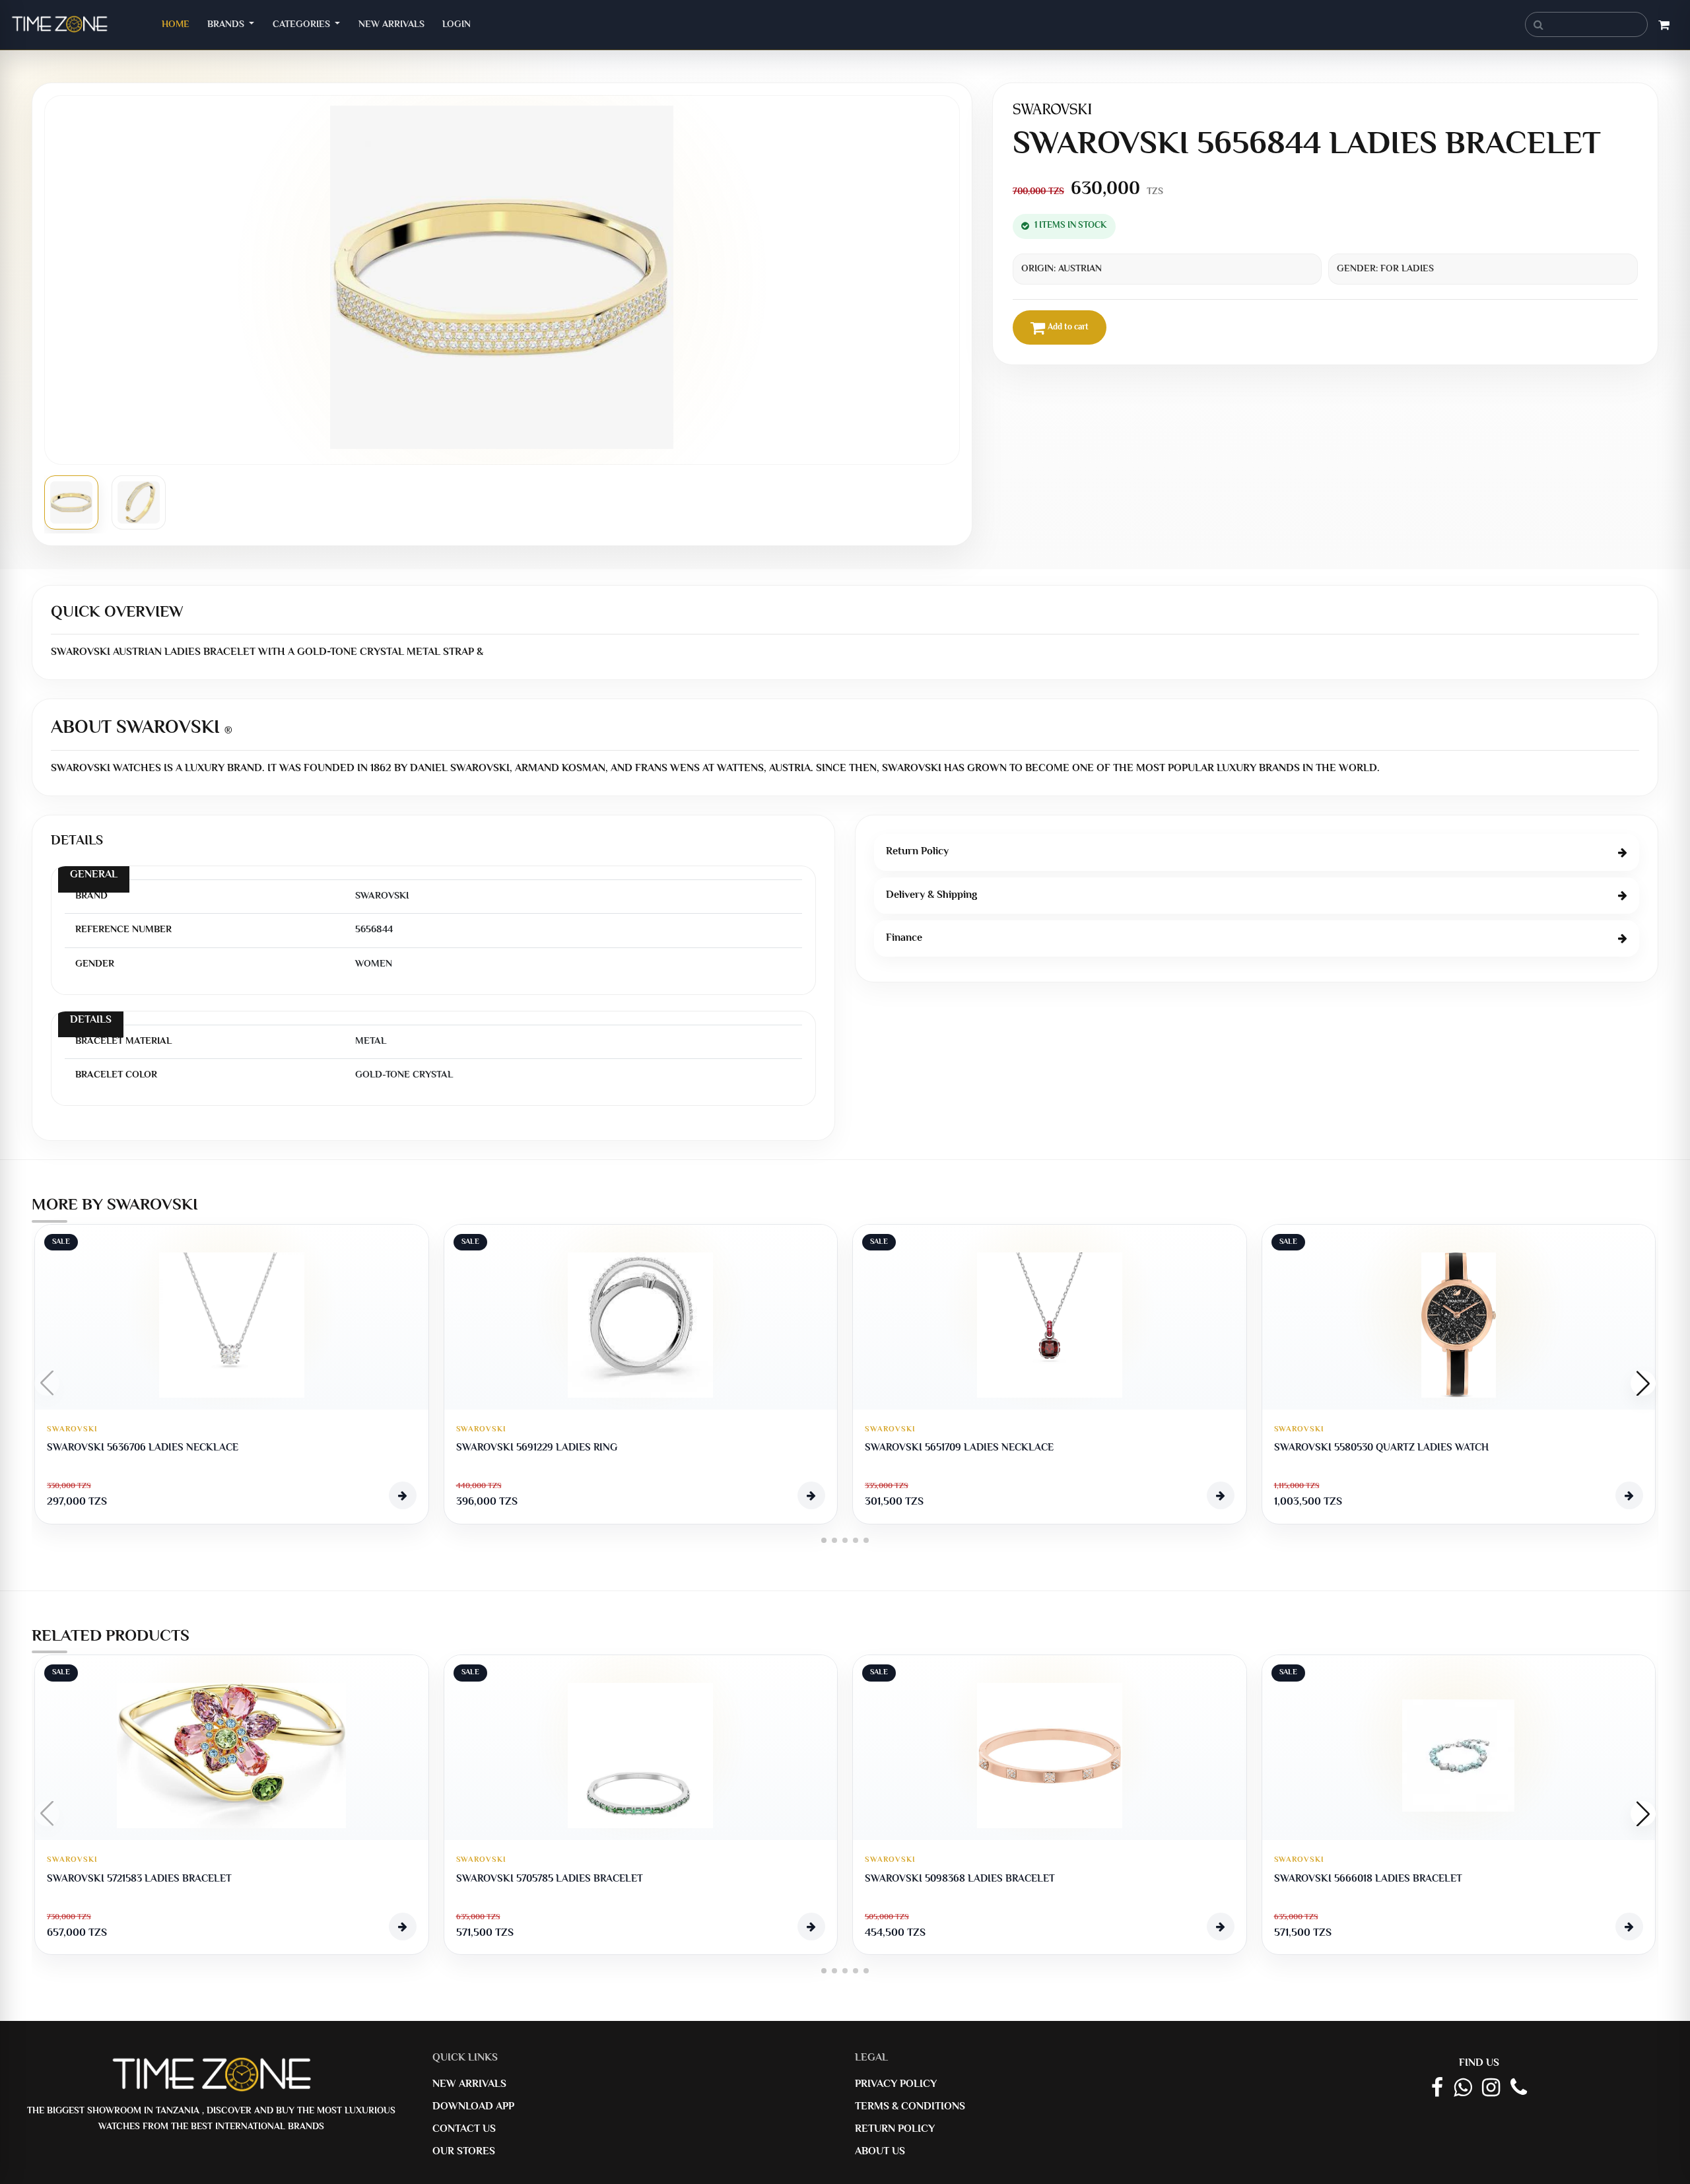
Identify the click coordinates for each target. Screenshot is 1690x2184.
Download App (473, 2107)
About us (880, 2152)
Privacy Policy (896, 2085)
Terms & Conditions (910, 2107)
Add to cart (1068, 327)
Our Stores (464, 2152)
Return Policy (895, 2130)
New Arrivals (391, 25)
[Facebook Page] (1437, 2089)
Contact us (464, 2130)
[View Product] (403, 1495)
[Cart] (1664, 27)
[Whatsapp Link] (1463, 2089)
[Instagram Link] (1491, 2089)
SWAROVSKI (72, 1430)
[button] (1643, 1383)
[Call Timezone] (1519, 2089)
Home (180, 24)
